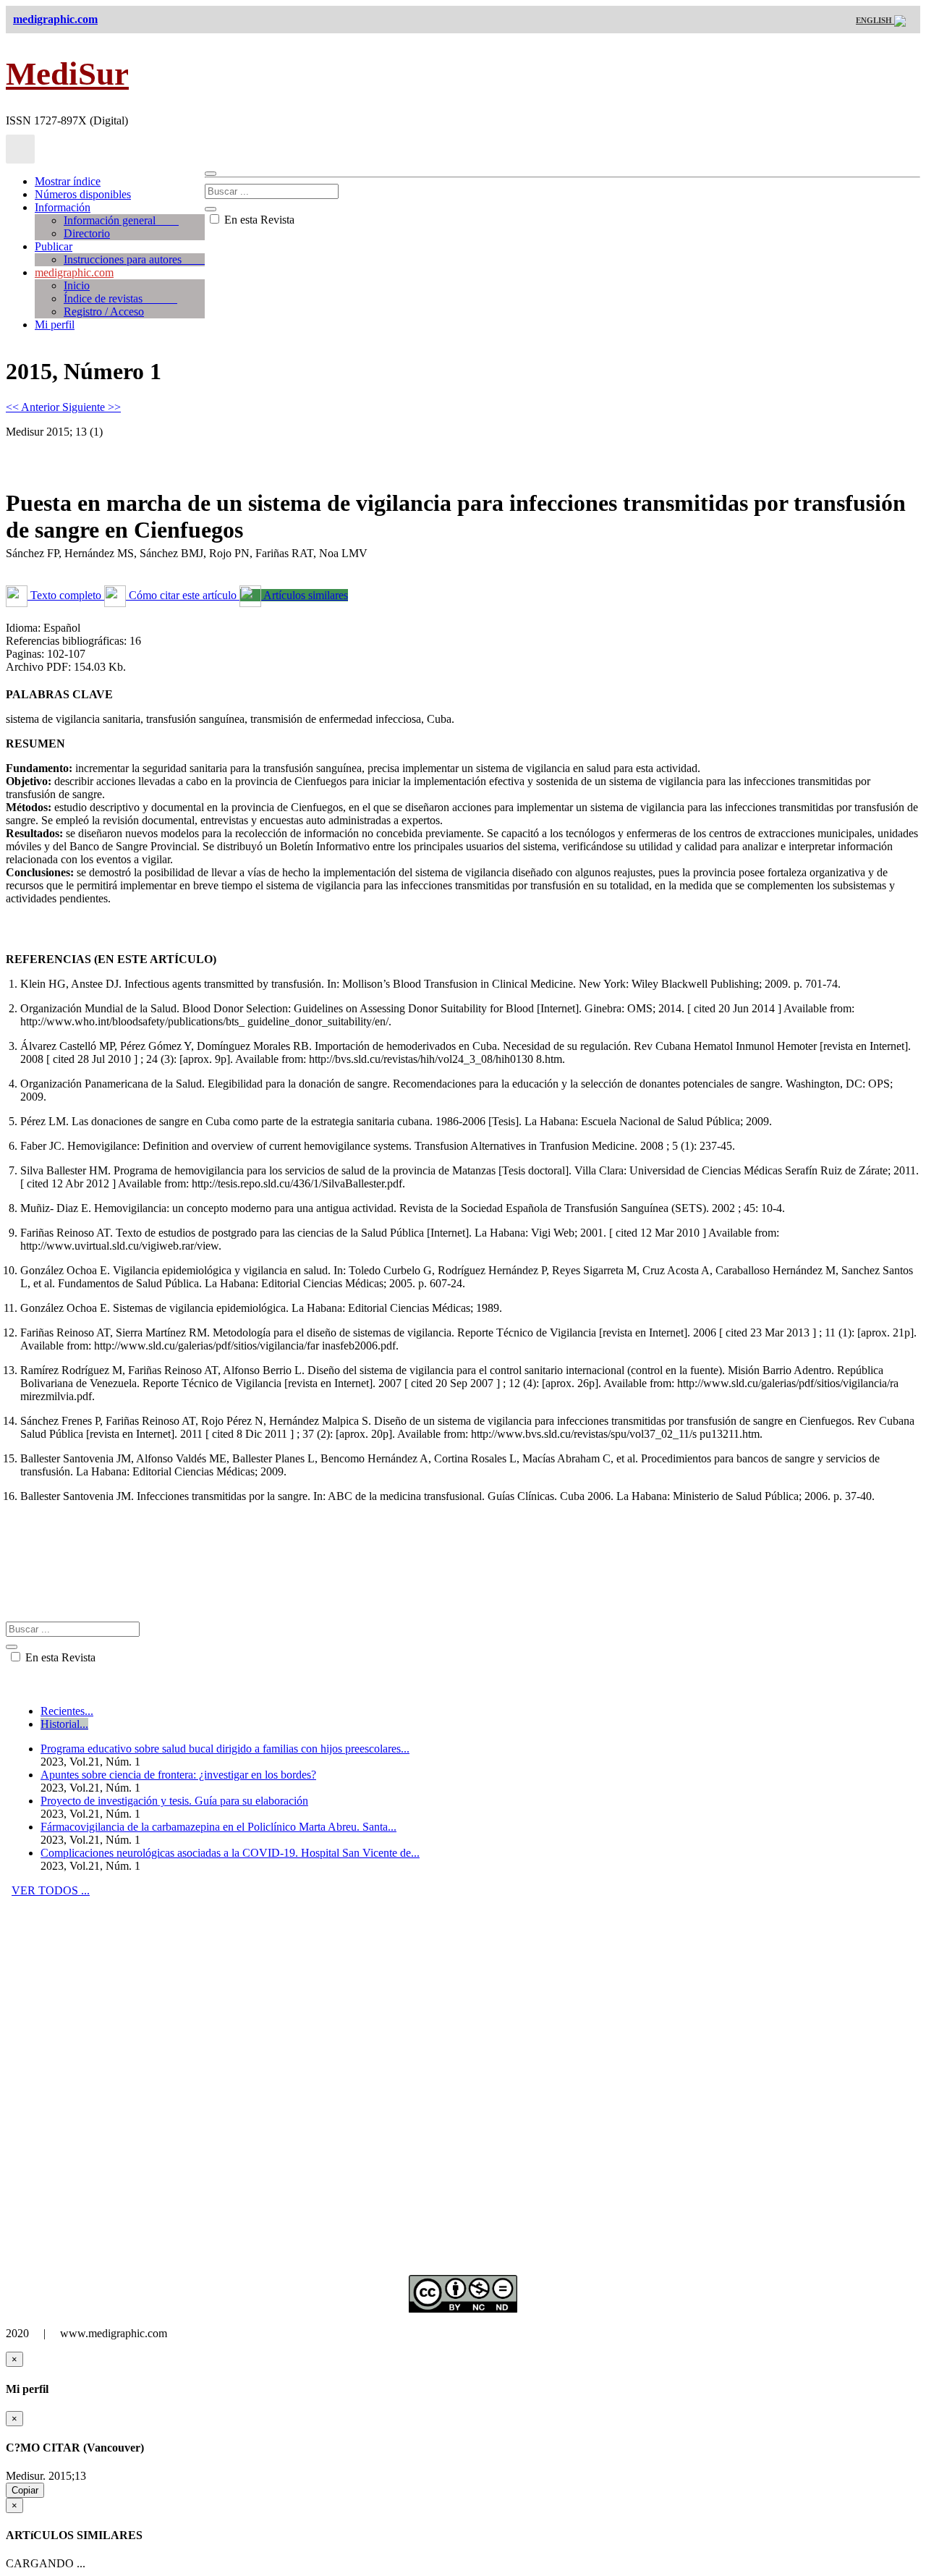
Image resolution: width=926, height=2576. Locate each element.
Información (63, 207)
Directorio (87, 233)
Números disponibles (83, 194)
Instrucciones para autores (134, 259)
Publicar (54, 246)
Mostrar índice (68, 181)
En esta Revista (258, 220)
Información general (121, 220)
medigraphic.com (74, 272)
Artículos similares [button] (305, 595)
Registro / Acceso (104, 312)
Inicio (77, 285)
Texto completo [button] (66, 595)
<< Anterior (34, 407)
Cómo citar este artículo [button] (183, 595)
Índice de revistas (120, 298)
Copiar (25, 2490)
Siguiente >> (92, 407)
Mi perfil (55, 325)
